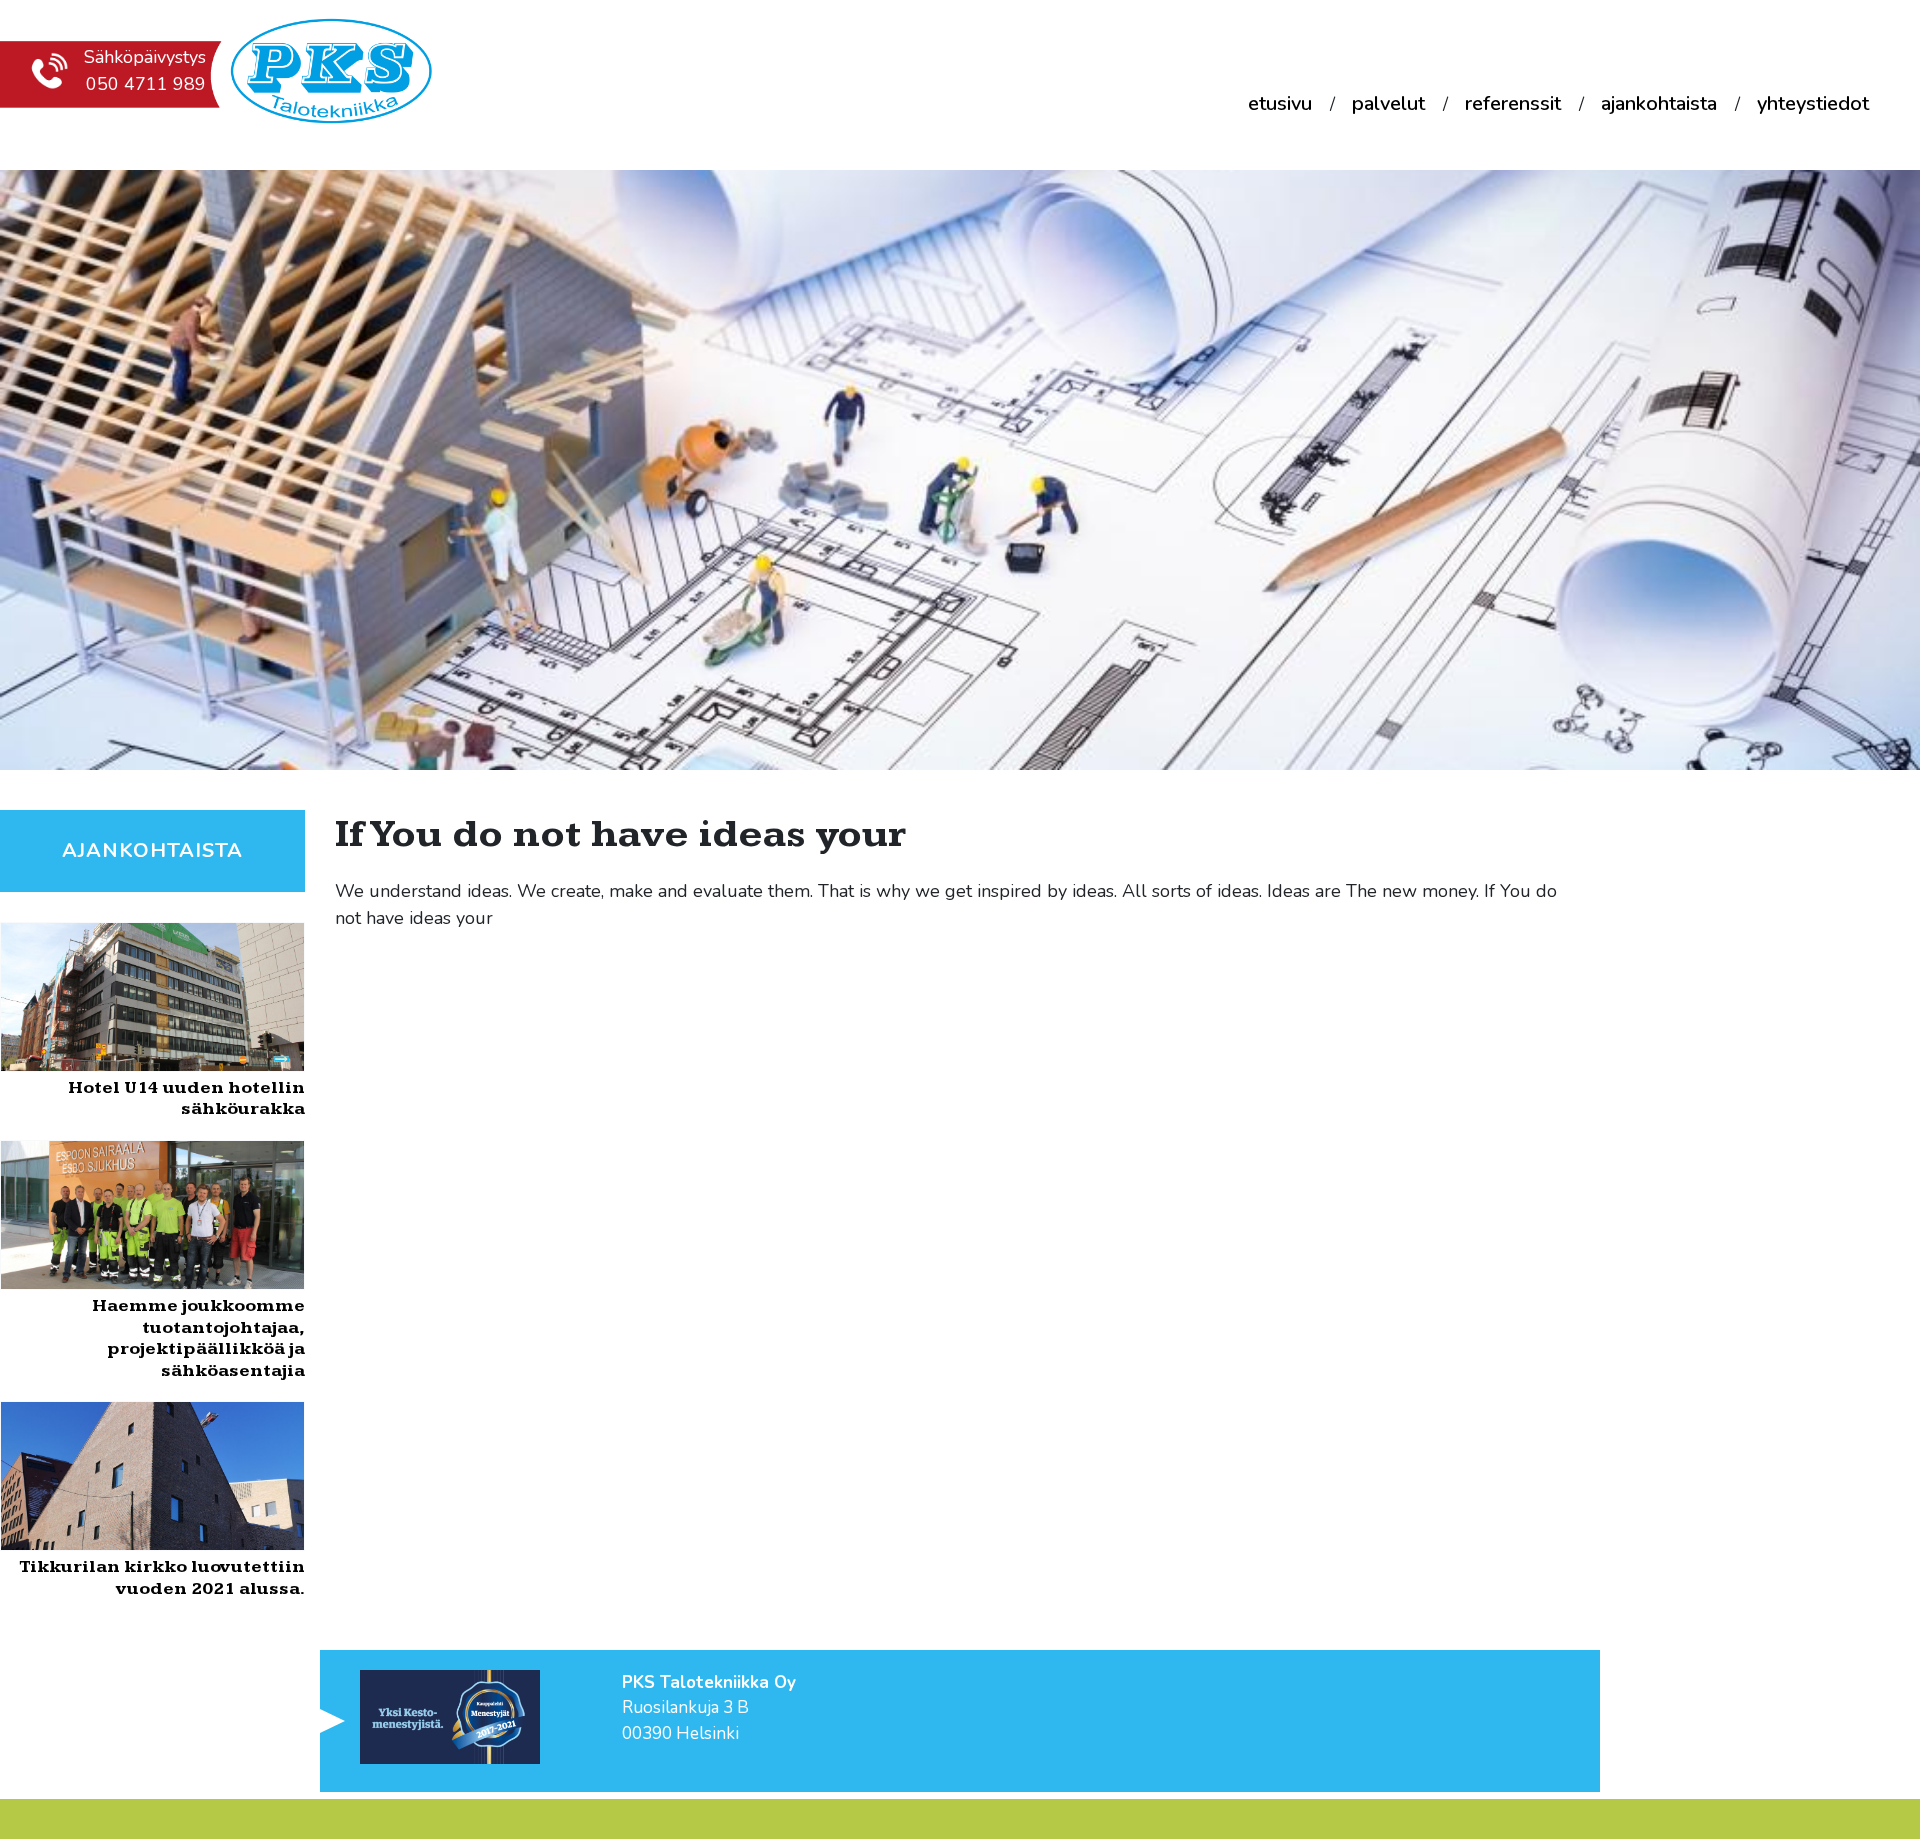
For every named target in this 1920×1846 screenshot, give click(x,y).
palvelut (1388, 103)
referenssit (1513, 103)
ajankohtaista (1659, 103)
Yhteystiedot (1813, 103)
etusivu (1280, 103)
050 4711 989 (146, 84)
